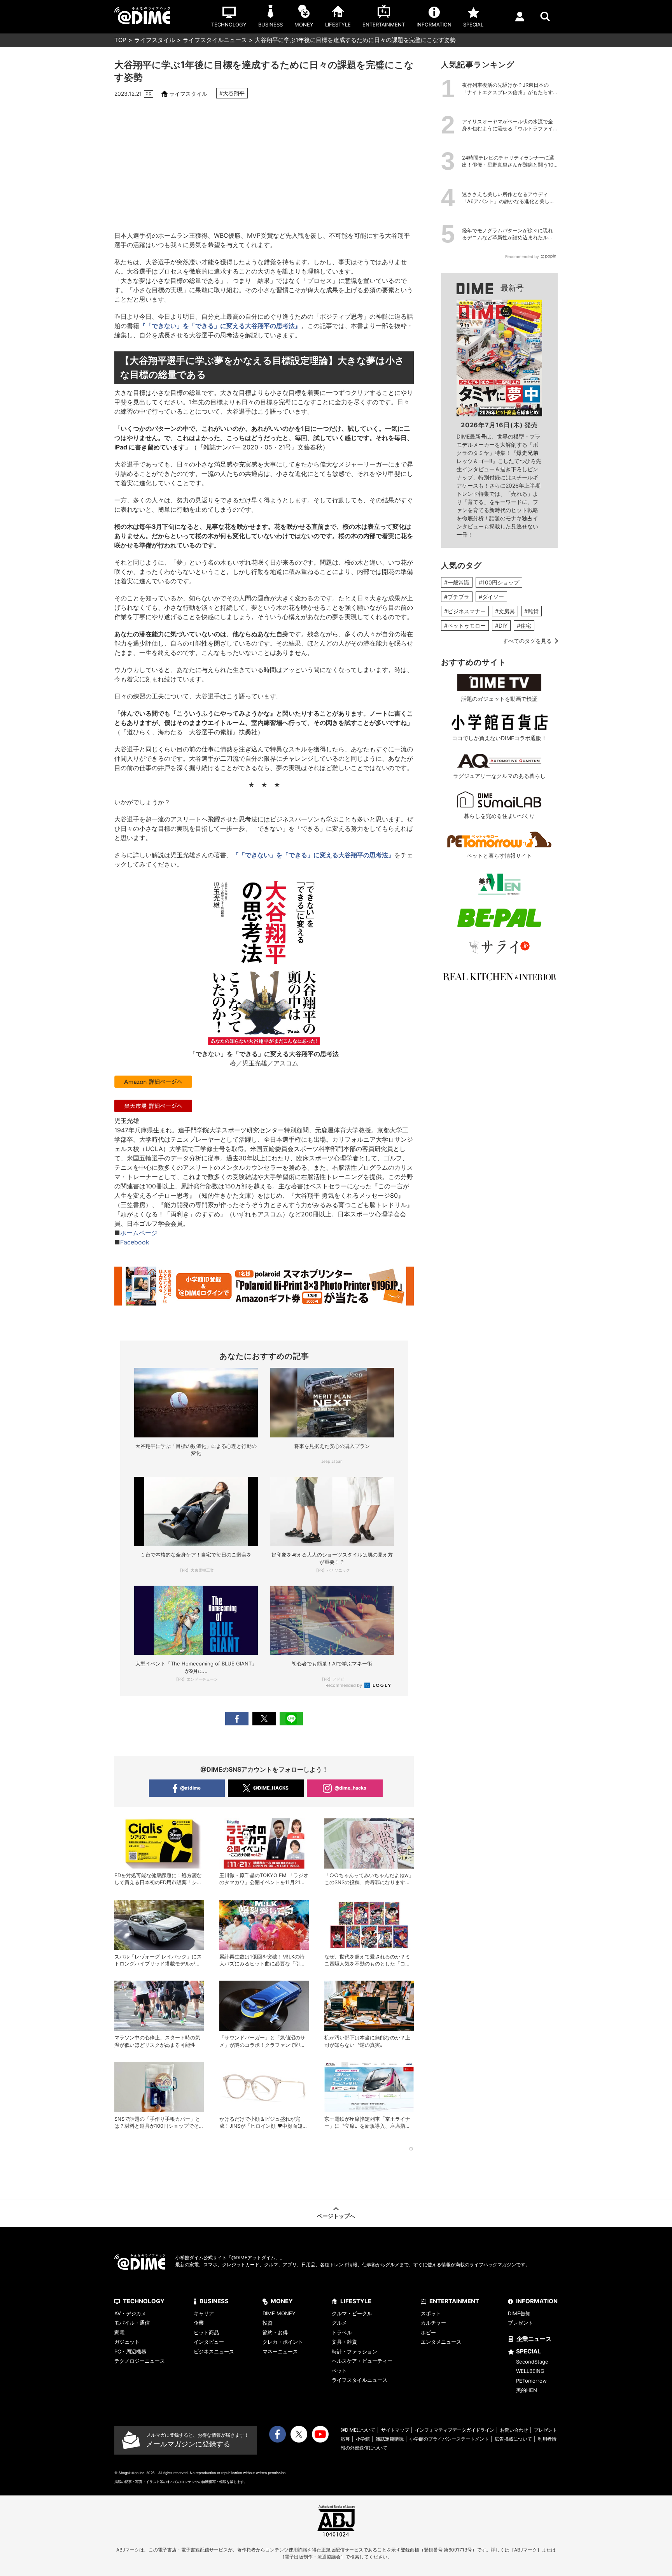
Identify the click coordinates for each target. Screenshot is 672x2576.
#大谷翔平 (232, 93)
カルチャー (433, 2323)
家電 (119, 2332)
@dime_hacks (350, 1788)
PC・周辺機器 (130, 2351)
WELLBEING (530, 2371)
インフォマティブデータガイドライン (455, 2430)
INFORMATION (537, 2301)
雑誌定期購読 (390, 2439)
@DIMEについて (358, 2430)
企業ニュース (534, 2339)
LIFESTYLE (356, 2301)
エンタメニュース (441, 2342)
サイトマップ (395, 2430)
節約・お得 (275, 2332)
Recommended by (344, 1685)
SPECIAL (528, 2351)
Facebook (135, 1242)
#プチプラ (457, 597)
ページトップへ (336, 2216)
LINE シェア (291, 1719)
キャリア (204, 2313)
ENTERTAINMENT (454, 2301)
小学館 (363, 2439)
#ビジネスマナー (465, 611)
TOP (120, 40)
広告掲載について (513, 2439)
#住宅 (524, 626)
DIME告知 (519, 2313)
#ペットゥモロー (465, 626)
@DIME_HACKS (271, 1788)
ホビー (428, 2332)
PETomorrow (531, 2381)
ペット (339, 2371)
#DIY (501, 626)
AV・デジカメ (130, 2313)
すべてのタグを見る (527, 641)
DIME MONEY (279, 2313)
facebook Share (237, 1719)
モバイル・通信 (132, 2323)
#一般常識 (457, 582)
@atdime (190, 1788)
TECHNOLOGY (144, 2301)
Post (264, 1719)
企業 (199, 2323)
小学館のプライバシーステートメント (449, 2439)
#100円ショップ (499, 582)
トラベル (342, 2332)
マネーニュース (280, 2351)
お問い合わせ (514, 2430)
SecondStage (532, 2362)
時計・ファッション (354, 2351)
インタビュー (209, 2342)
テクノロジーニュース (140, 2361)
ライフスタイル (155, 40)
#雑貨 (531, 611)
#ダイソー (491, 597)
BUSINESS (214, 2301)
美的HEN (527, 2390)
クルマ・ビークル (352, 2313)
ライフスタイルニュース (215, 40)
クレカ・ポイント (283, 2342)
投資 (268, 2323)
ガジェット (127, 2342)
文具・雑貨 (344, 2342)
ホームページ (139, 1233)
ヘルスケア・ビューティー (362, 2361)
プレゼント (521, 2323)
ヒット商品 (206, 2332)
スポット (431, 2313)
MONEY (282, 2301)
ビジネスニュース (214, 2351)
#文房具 (505, 611)
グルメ (339, 2323)
